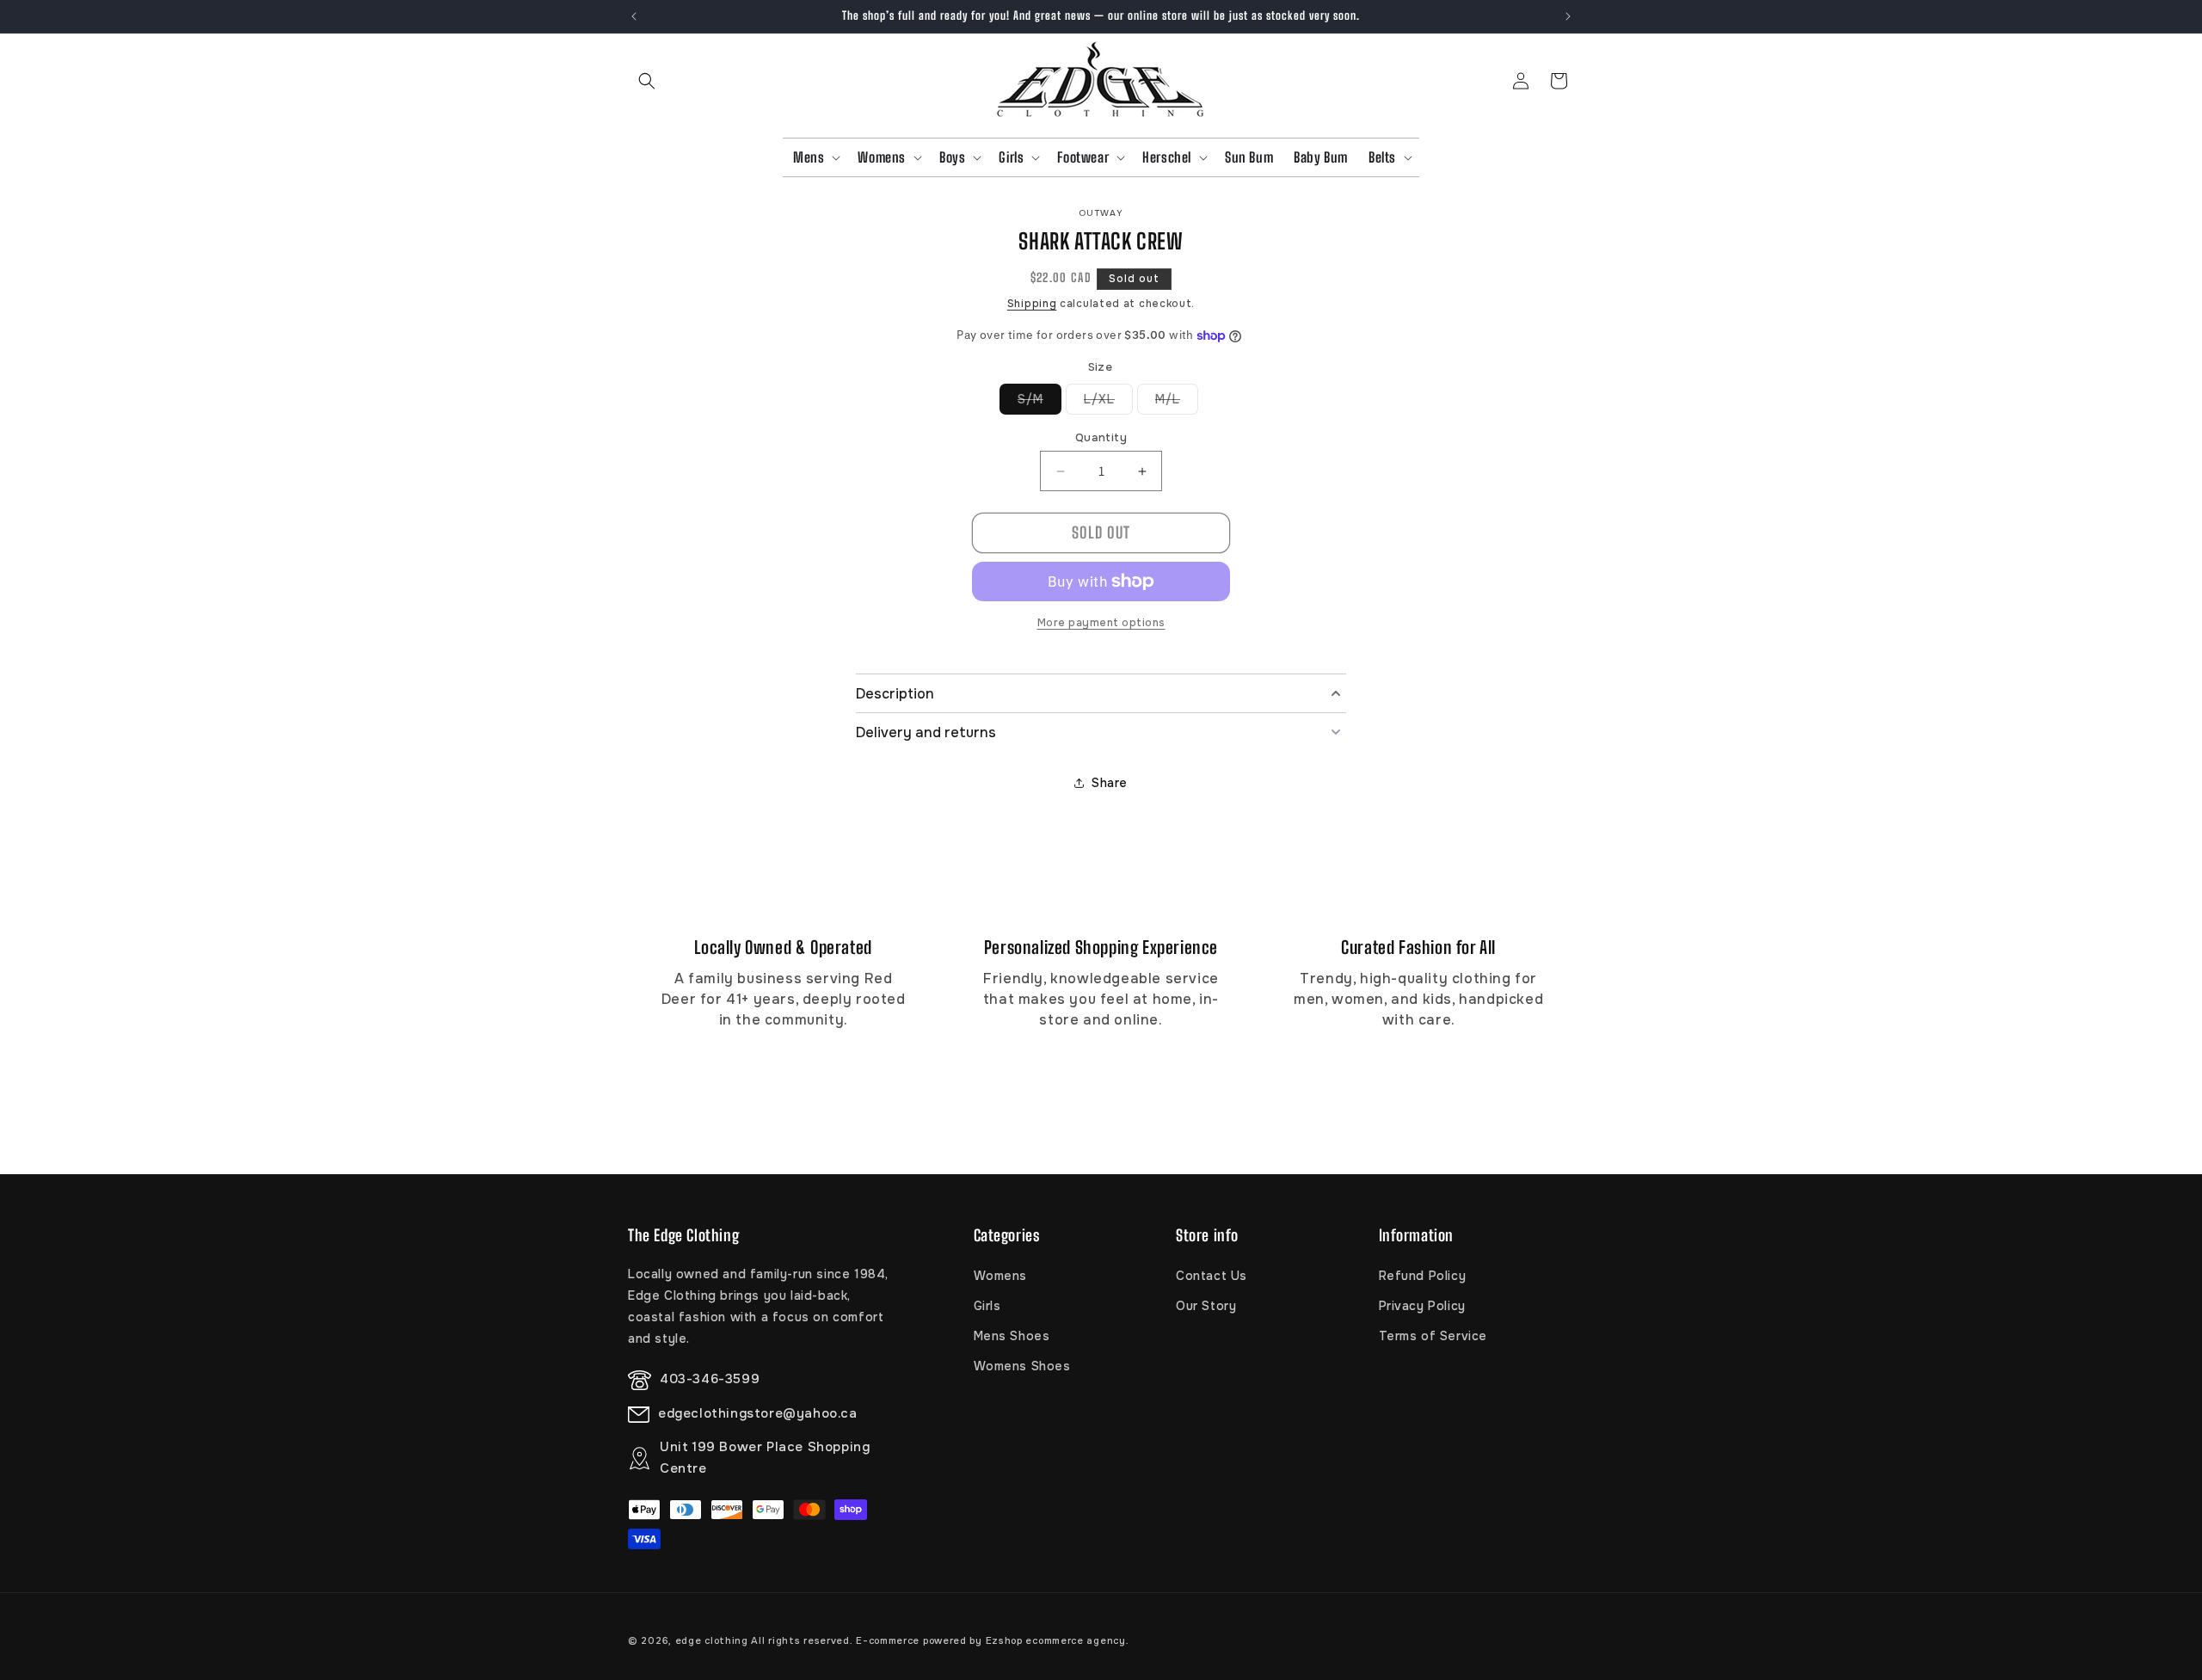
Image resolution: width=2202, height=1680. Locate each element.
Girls (987, 1306)
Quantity (1101, 437)
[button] (647, 81)
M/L (1177, 403)
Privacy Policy (1422, 1306)
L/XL (1108, 403)
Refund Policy (1423, 1276)
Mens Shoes (1012, 1336)
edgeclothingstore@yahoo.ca (758, 1414)
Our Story (1206, 1306)
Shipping (1032, 304)
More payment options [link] (1101, 623)
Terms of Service (1433, 1336)
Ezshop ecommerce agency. (1058, 1640)
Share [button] (1110, 783)
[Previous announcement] (634, 16)
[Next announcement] (1568, 16)
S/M (1039, 403)
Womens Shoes (1022, 1366)
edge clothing (713, 1640)
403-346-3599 (710, 1380)
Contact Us (1212, 1276)
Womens (1001, 1276)
